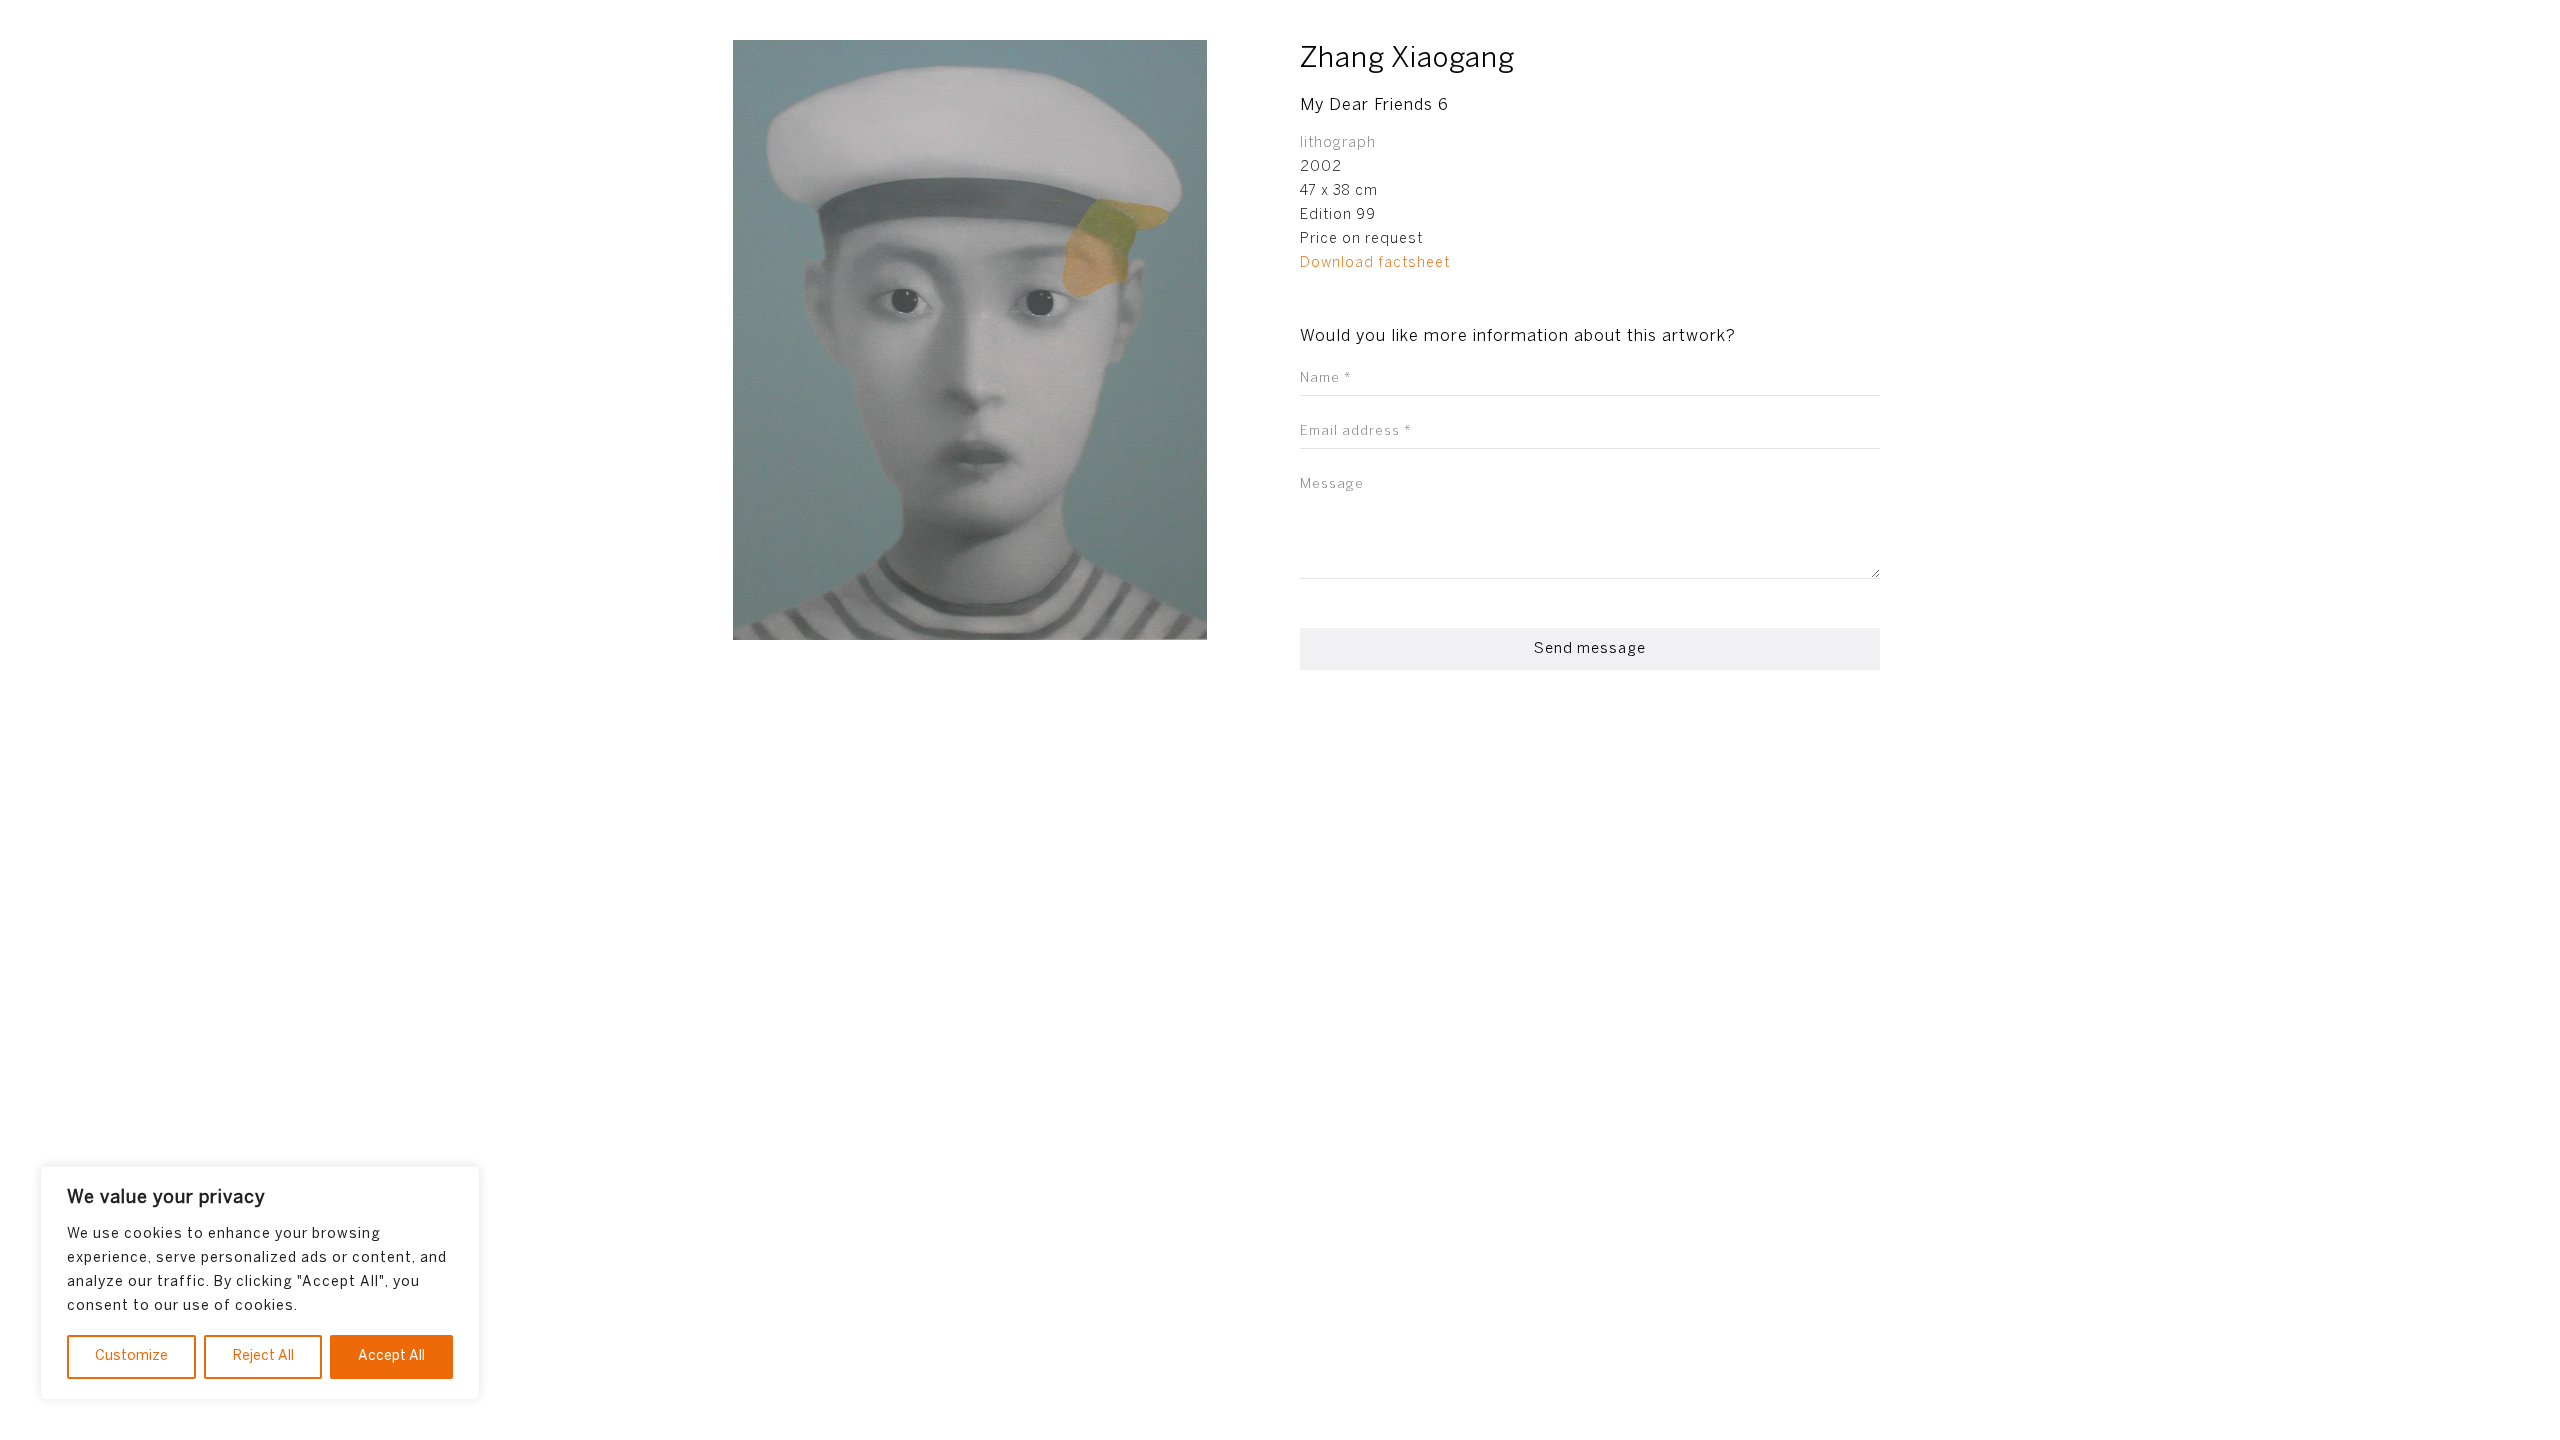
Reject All (263, 1356)
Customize (131, 1356)
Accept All (391, 1356)
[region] (260, 1283)
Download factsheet (1375, 263)
